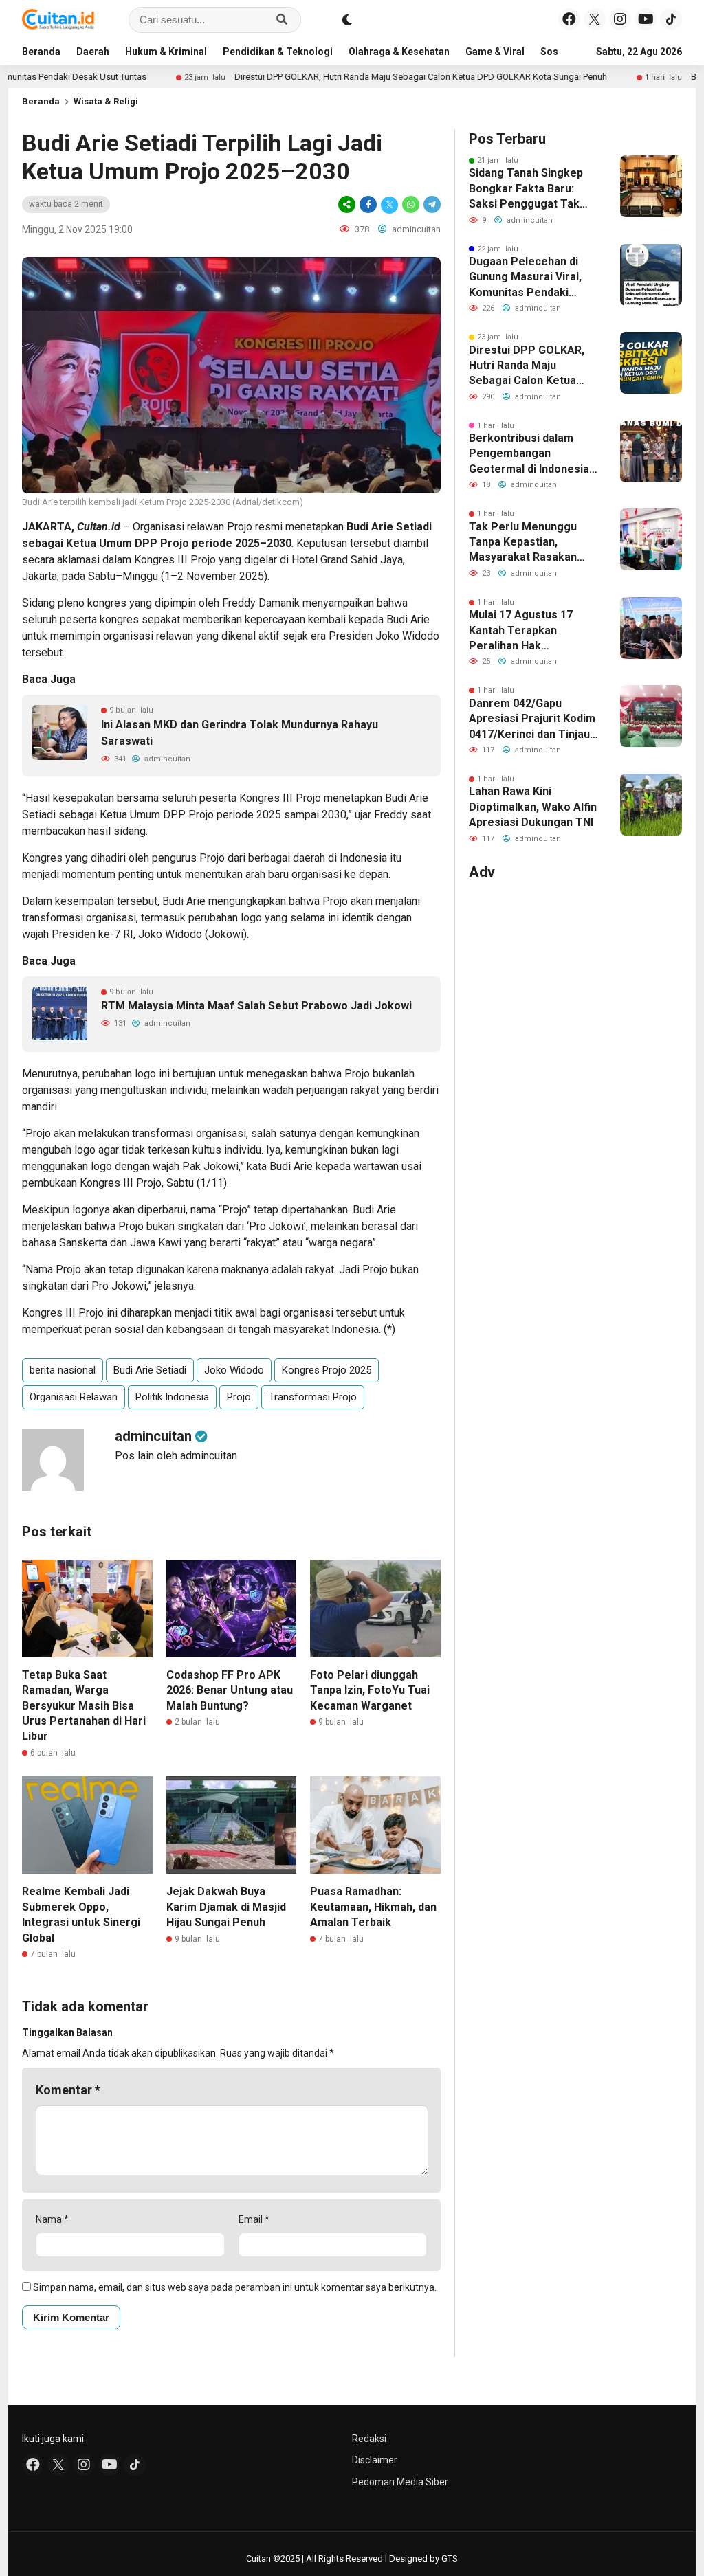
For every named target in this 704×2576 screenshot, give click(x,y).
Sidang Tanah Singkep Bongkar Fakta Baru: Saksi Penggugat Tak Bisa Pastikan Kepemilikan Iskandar (526, 189)
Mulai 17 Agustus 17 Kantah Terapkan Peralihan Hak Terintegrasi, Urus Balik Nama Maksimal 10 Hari (530, 631)
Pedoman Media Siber (400, 2482)
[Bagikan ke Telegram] (431, 204)
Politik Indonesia (172, 1397)
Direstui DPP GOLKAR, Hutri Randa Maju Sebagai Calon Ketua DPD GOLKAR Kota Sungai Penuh (353, 77)
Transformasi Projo (313, 1397)
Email (254, 2219)
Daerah (93, 52)
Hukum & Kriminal (166, 52)
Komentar (68, 2090)
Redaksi (369, 2439)
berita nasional (63, 1370)
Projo (239, 1397)
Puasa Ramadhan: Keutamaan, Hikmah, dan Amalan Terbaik (373, 1907)
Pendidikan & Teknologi (278, 52)
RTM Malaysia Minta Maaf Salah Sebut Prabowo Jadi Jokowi (256, 1006)
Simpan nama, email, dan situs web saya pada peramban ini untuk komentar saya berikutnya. (235, 2287)
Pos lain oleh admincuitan (176, 1456)
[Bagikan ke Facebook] (368, 204)
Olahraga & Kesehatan (399, 52)
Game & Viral (495, 52)
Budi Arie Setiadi (150, 1370)
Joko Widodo (234, 1370)
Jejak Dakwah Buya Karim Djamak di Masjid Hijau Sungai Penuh (226, 1907)
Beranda (41, 52)
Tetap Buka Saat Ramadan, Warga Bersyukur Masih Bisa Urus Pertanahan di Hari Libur (84, 1706)
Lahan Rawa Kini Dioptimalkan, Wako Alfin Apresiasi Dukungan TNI (533, 807)
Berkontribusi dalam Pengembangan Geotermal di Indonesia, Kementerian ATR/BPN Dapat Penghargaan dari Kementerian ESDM (532, 454)
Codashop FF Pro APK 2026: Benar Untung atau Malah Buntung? (230, 1690)
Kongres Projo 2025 (327, 1370)
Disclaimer (375, 2460)
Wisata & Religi (106, 101)
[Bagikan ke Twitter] (389, 204)
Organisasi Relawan (74, 1397)
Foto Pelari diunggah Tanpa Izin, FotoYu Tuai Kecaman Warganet (370, 1690)
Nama (52, 2219)
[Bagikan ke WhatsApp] (411, 204)
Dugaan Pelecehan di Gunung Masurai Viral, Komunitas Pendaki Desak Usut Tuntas (525, 278)
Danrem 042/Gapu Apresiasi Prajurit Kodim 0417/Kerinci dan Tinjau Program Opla (532, 719)
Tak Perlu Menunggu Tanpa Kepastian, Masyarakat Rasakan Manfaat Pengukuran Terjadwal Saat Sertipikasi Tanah (524, 543)
